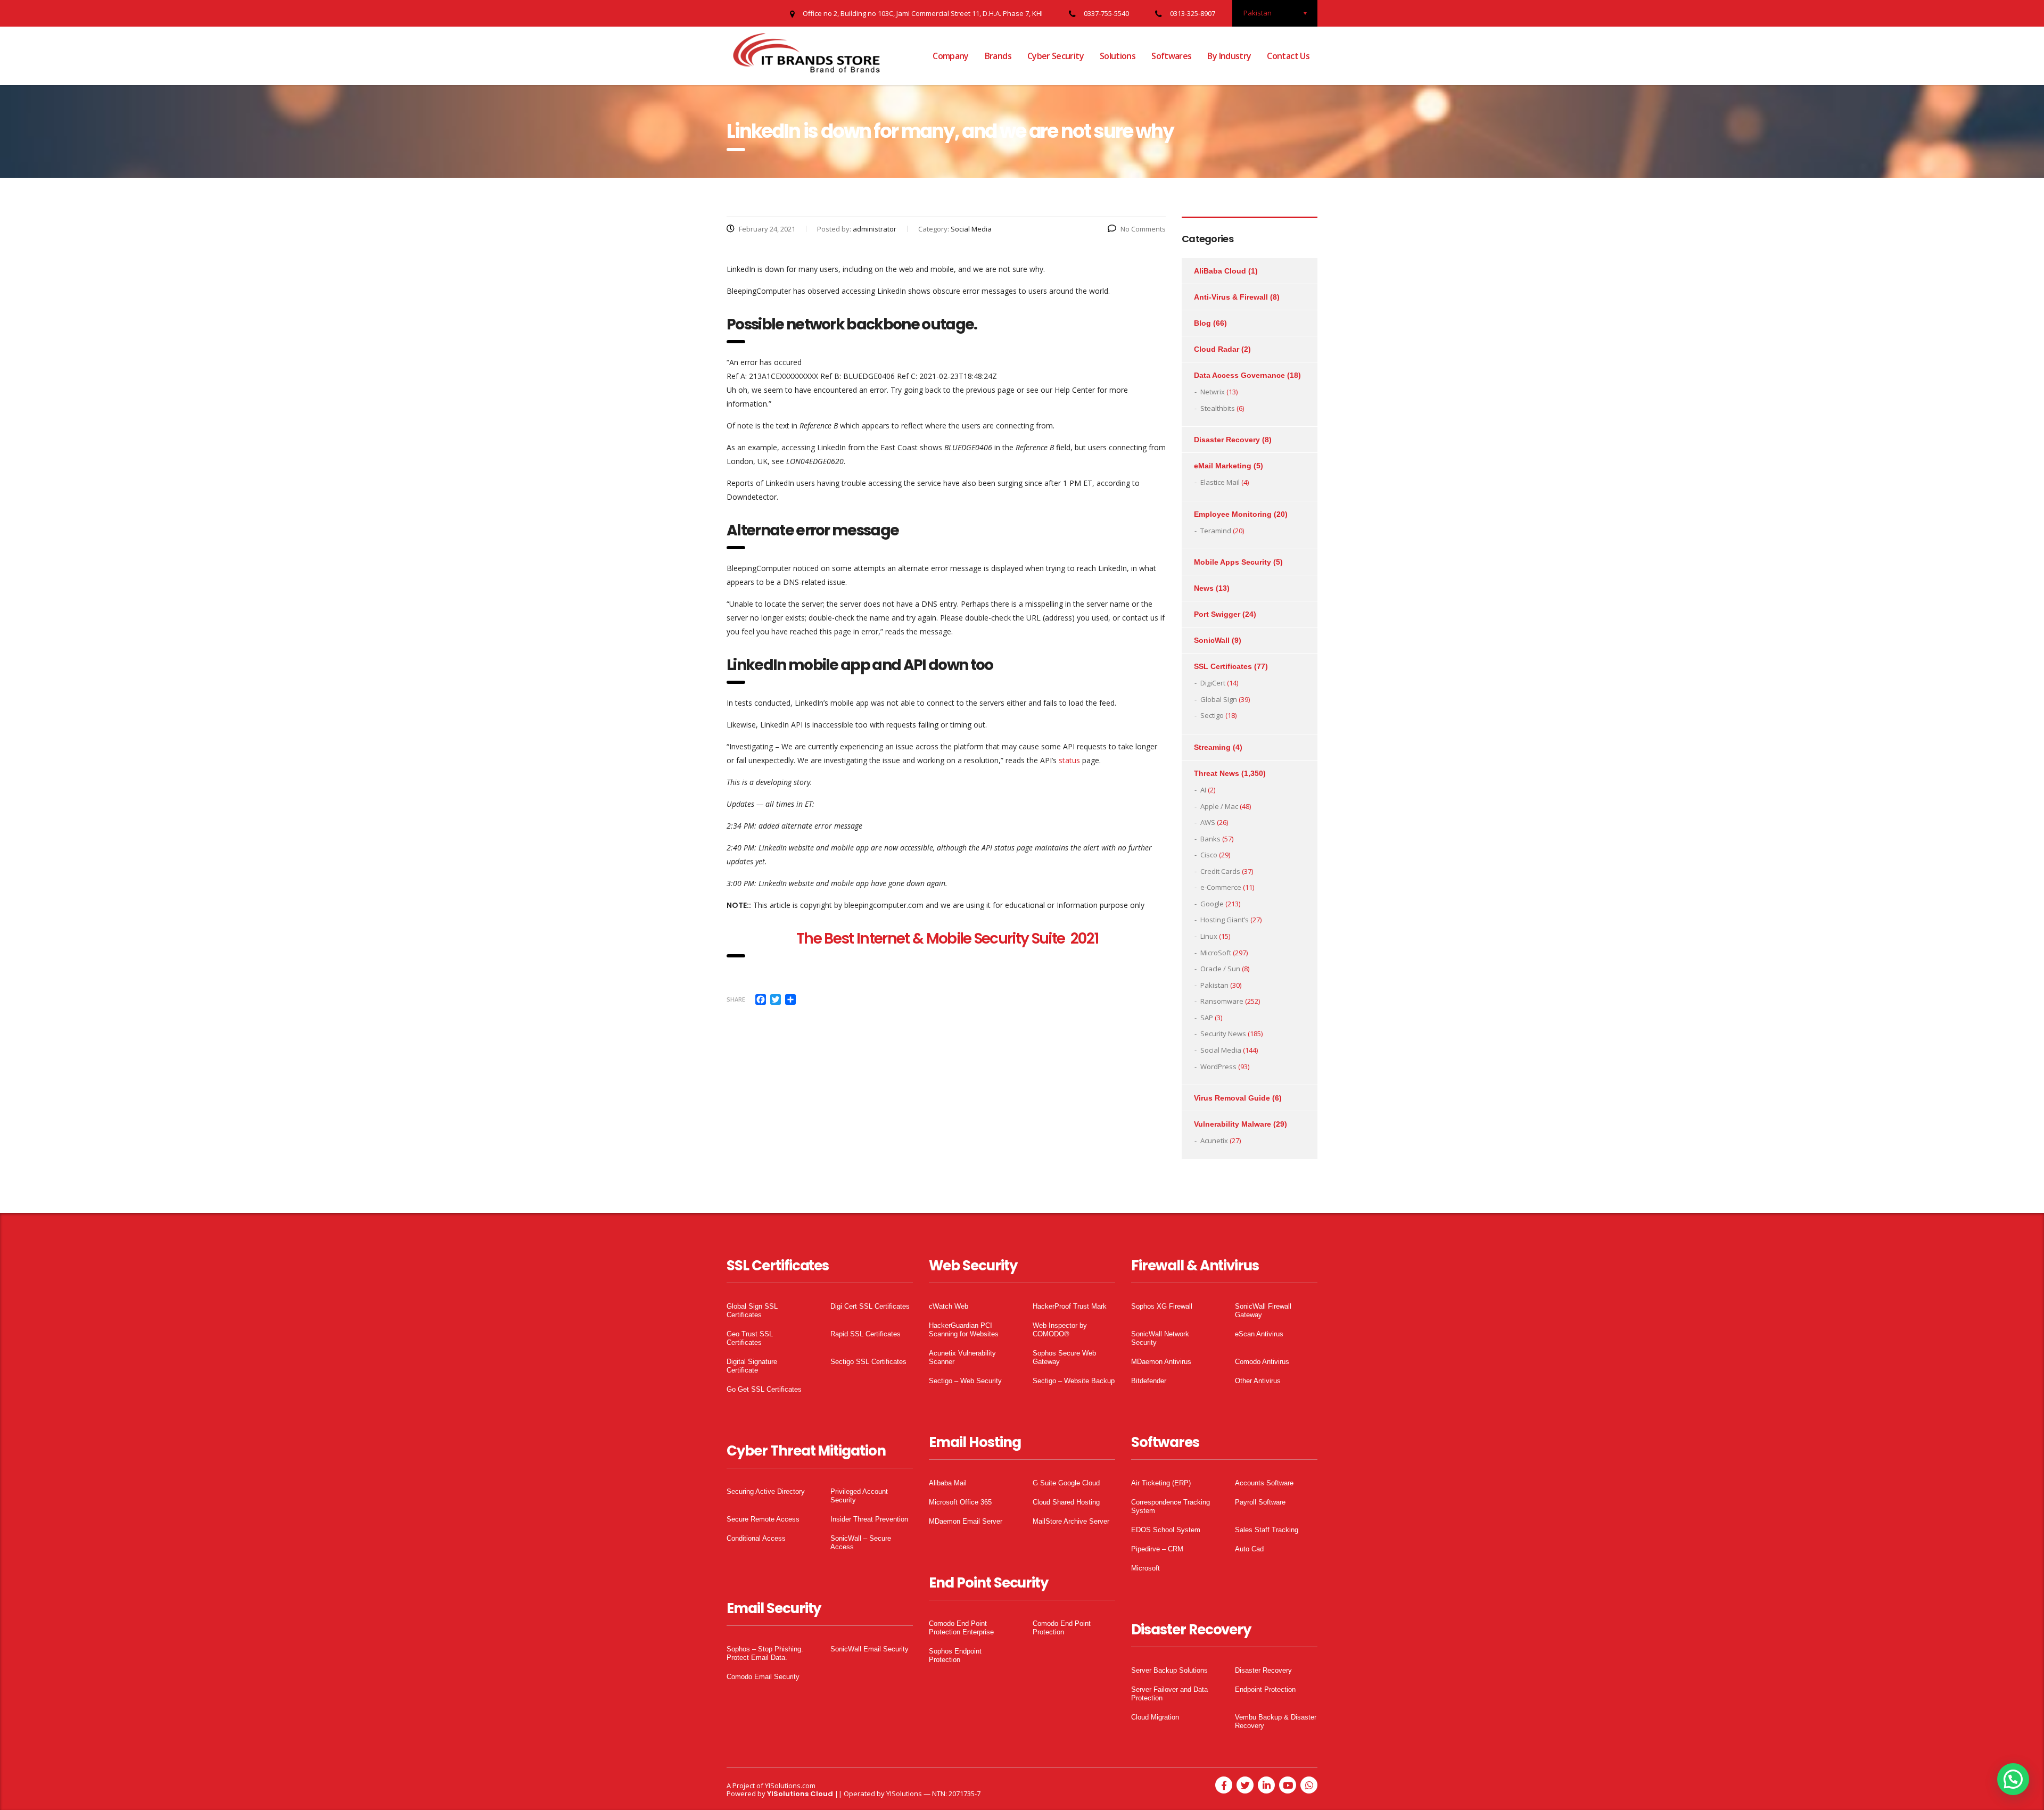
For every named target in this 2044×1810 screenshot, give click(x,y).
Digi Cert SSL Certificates (870, 1306)
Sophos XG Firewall (1162, 1306)
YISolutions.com (790, 1786)
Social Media (1221, 1050)
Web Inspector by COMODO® (1060, 1330)
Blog (1202, 323)
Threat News (1217, 773)
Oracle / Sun (1220, 969)
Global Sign (1219, 699)
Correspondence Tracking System (1171, 1506)
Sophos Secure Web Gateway (1064, 1357)
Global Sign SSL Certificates (752, 1311)
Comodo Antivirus (1262, 1362)
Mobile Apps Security (1233, 562)
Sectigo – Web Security (965, 1381)
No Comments (1143, 229)
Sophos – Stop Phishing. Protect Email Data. (765, 1653)
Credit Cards (1220, 871)
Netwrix (1213, 392)
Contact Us (1288, 56)
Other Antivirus (1258, 1381)
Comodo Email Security (763, 1677)
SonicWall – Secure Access (861, 1543)
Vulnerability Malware (1233, 1124)
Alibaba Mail (948, 1483)
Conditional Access (756, 1538)
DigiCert (1213, 683)
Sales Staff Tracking (1267, 1530)
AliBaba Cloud (1220, 271)
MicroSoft (1216, 953)
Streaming (1212, 747)
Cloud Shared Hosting (1066, 1502)
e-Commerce (1221, 887)
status (1069, 760)
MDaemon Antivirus (1161, 1362)
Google (1212, 904)
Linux (1209, 936)
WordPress (1218, 1067)
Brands (998, 56)
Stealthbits (1218, 408)
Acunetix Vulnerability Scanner (962, 1357)
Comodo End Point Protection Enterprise (961, 1628)
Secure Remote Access (763, 1519)
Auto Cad (1249, 1549)
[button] (2013, 1779)
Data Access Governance (1239, 375)
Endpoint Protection (1265, 1689)
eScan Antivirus (1259, 1334)
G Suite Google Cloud (1066, 1483)
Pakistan (1214, 985)
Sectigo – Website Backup (1074, 1381)
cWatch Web (949, 1306)
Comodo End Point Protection (1062, 1628)
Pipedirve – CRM (1157, 1549)
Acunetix (1214, 1140)
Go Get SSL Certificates (764, 1389)
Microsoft (1145, 1568)
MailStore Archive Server (1071, 1521)
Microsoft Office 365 (960, 1502)
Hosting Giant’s (1225, 920)
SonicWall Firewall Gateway (1263, 1311)
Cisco (1209, 855)
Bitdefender (1149, 1381)
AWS (1208, 822)
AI (1203, 790)
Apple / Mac (1219, 806)
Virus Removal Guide (1232, 1098)
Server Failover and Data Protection (1169, 1694)
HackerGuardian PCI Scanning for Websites (964, 1330)
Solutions (1118, 56)
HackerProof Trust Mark (1070, 1306)
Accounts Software (1264, 1483)
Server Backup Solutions (1169, 1670)
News (1204, 588)
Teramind (1216, 531)
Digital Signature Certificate (752, 1366)
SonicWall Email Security (869, 1649)
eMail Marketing (1223, 466)
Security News (1223, 1034)
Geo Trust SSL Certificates (750, 1338)
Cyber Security (1056, 56)
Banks (1210, 839)
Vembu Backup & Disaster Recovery (1276, 1721)
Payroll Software (1260, 1502)
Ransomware (1222, 1001)
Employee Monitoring (1233, 514)
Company (951, 56)
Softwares (1171, 56)
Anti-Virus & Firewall (1231, 297)
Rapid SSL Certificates (866, 1334)
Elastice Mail (1220, 482)
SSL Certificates (1223, 666)
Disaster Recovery (1227, 440)
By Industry (1229, 56)
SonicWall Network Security (1160, 1338)
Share (736, 999)
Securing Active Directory (766, 1491)
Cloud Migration (1155, 1717)
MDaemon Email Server (966, 1521)
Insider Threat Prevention (869, 1519)
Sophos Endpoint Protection (955, 1655)
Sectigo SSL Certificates (868, 1362)
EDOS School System (1166, 1530)
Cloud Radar (1217, 349)
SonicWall (1212, 640)
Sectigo (1212, 715)
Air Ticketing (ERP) (1161, 1483)
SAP (1207, 1018)
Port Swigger (1217, 614)
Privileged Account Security (859, 1496)
